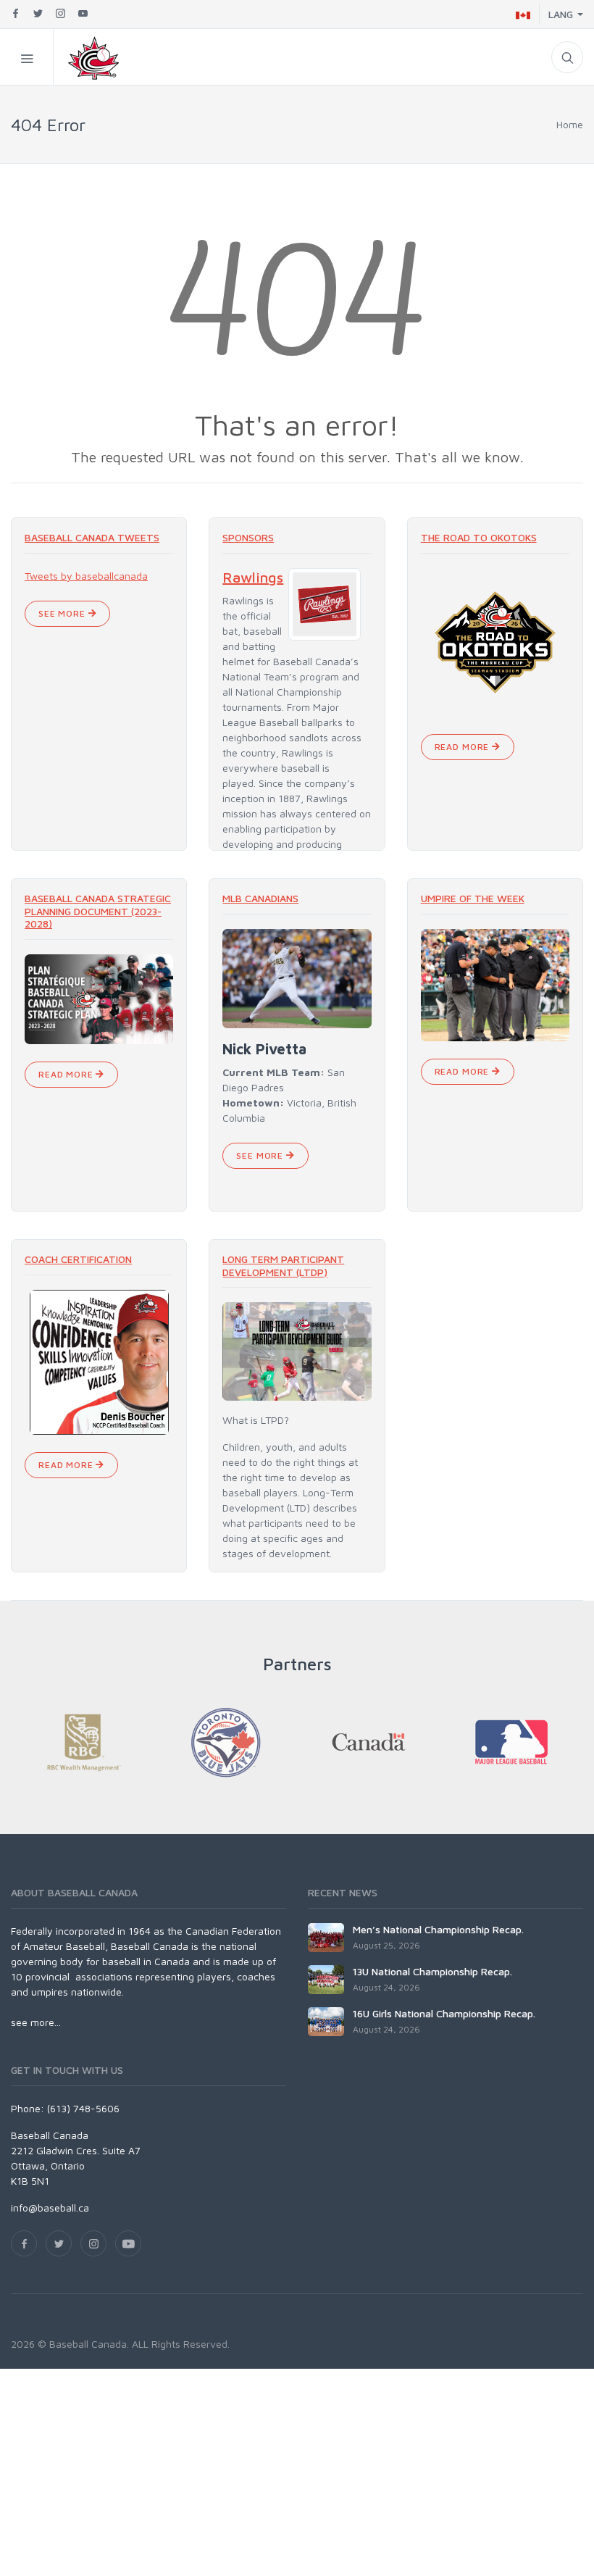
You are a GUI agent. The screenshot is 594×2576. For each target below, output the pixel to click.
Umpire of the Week (473, 898)
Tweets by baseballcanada (86, 576)
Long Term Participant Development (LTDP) (283, 1266)
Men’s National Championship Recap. (438, 1929)
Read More (463, 747)
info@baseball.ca (50, 2208)
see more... (36, 2022)
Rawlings (253, 577)
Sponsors (248, 537)
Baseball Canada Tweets (92, 537)
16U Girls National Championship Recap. (444, 2013)
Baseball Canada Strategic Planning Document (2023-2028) (98, 911)
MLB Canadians (260, 898)
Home (570, 124)
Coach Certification (78, 1259)
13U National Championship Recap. (432, 1971)
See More (63, 613)
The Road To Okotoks (479, 537)
